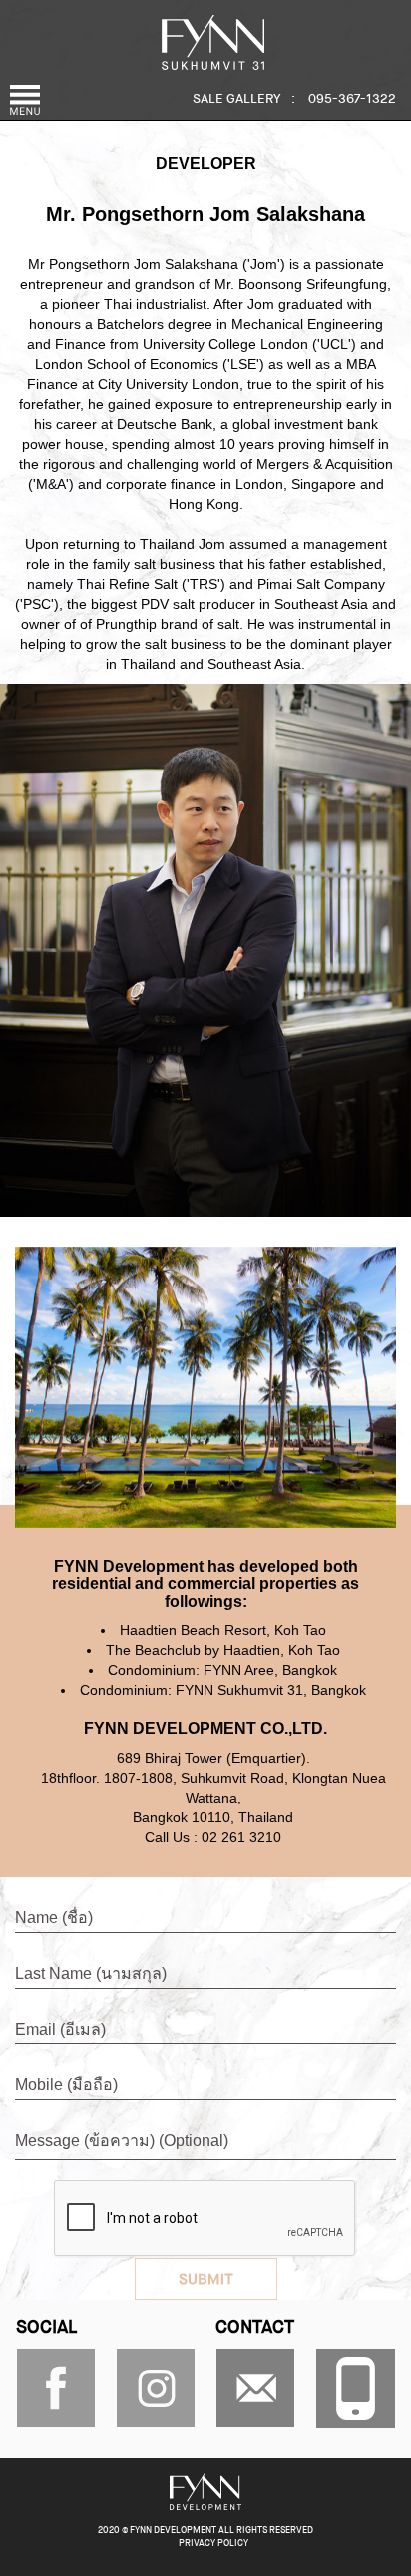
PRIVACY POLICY (213, 2544)
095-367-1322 (352, 99)
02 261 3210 (241, 1837)
